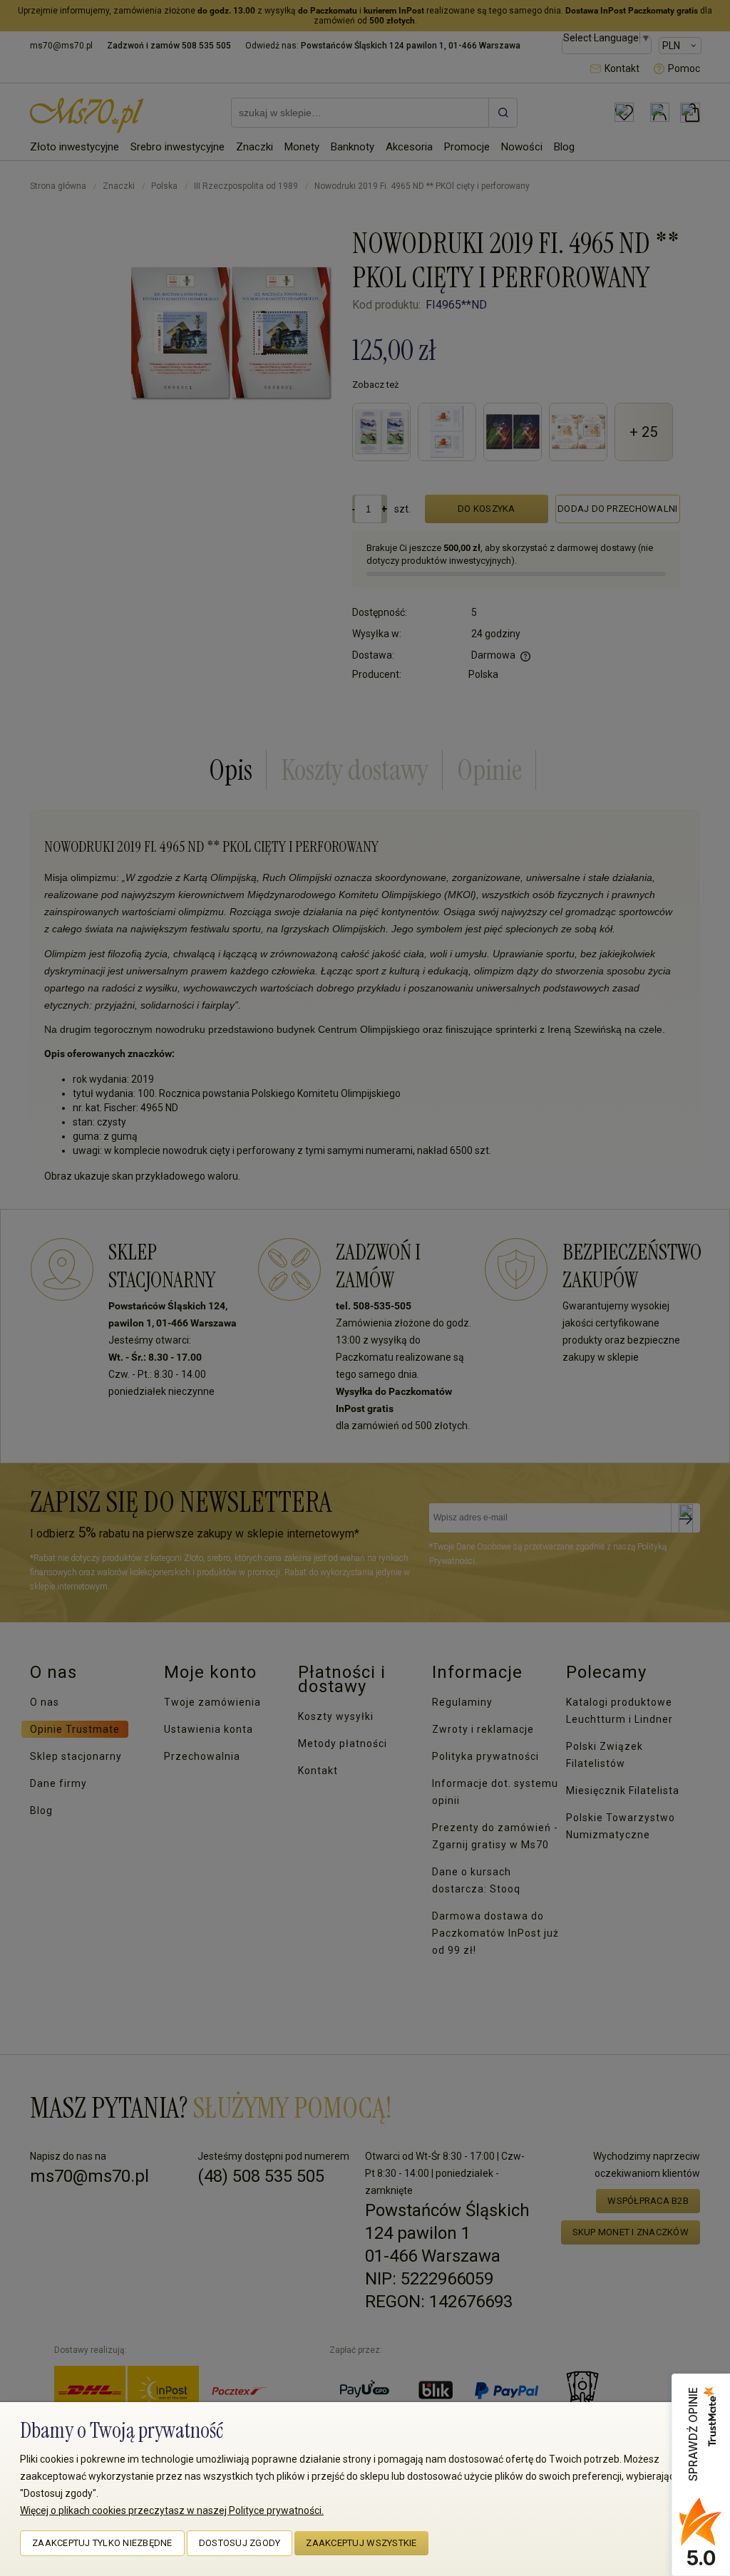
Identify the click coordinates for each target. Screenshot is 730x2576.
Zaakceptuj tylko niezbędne (102, 2543)
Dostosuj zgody (240, 2543)
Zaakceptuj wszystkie (361, 2543)
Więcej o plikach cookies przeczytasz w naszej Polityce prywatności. (172, 2510)
